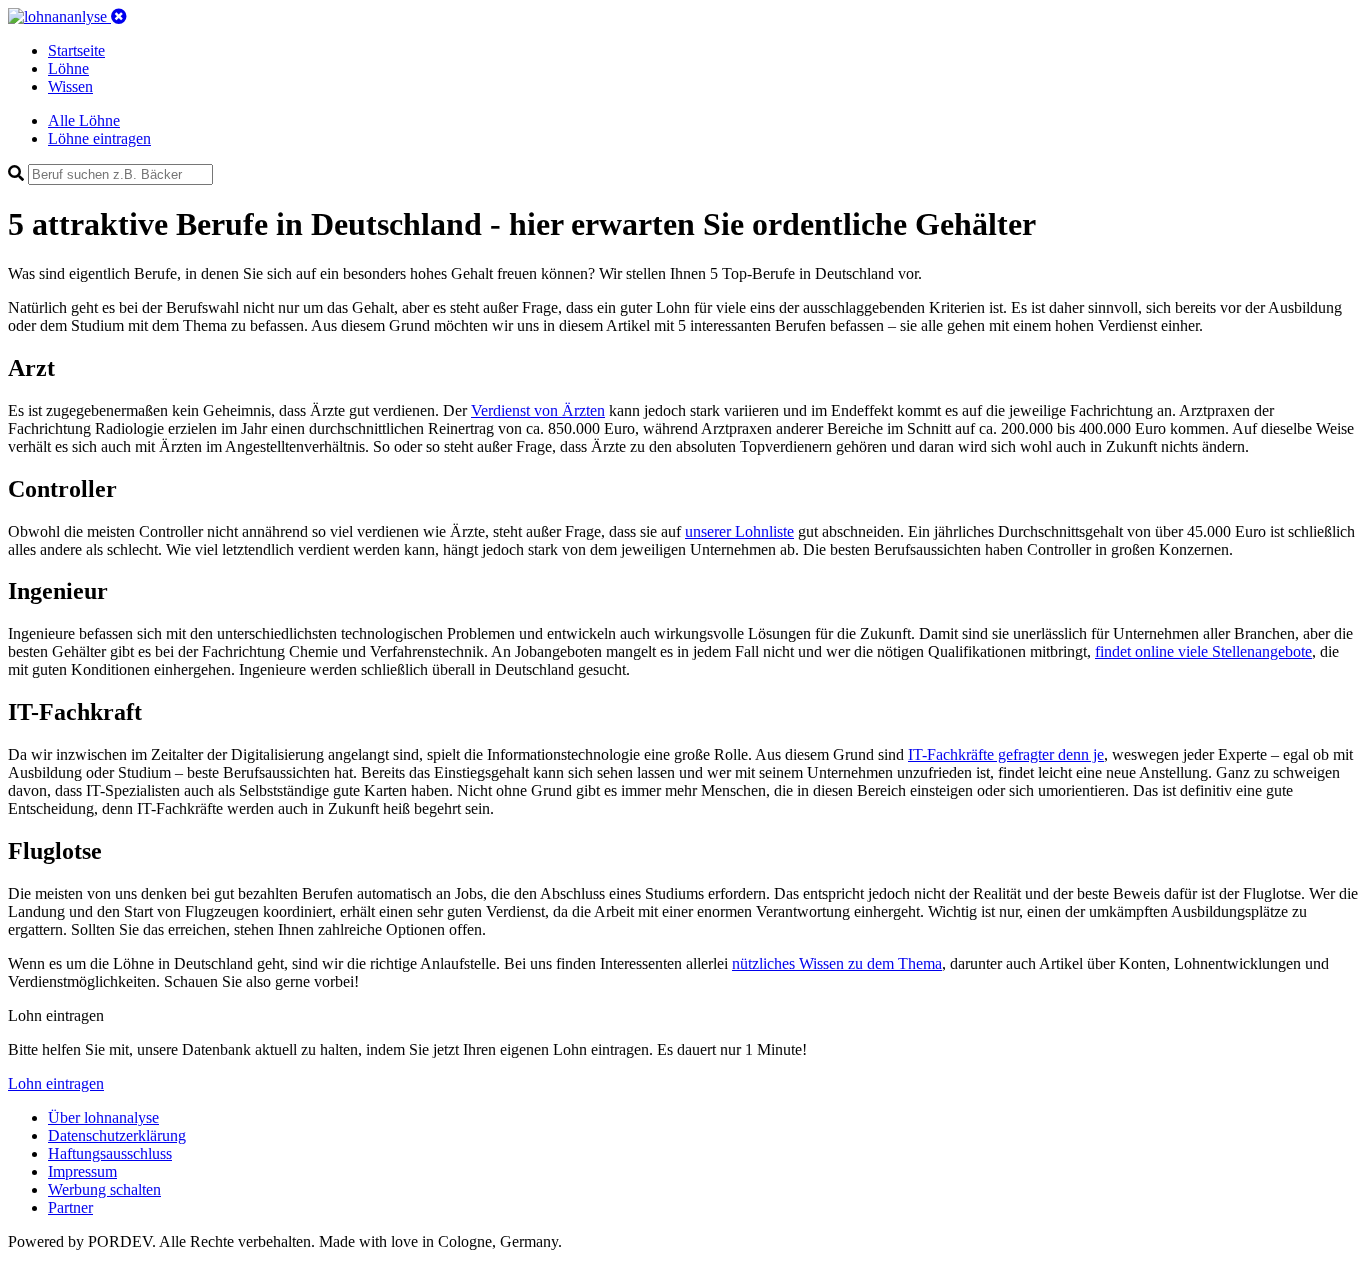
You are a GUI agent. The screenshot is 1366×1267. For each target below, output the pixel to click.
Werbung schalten (104, 1189)
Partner (70, 1207)
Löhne (68, 68)
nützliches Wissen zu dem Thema (837, 963)
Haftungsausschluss (110, 1153)
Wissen (70, 86)
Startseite (76, 50)
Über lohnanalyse (103, 1117)
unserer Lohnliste (739, 531)
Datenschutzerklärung (117, 1135)
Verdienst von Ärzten (538, 410)
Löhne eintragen (99, 138)
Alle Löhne (84, 120)
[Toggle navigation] (119, 16)
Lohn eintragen (56, 1083)
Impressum (82, 1171)
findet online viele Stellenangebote (1203, 651)
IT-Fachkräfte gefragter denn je (1006, 754)
